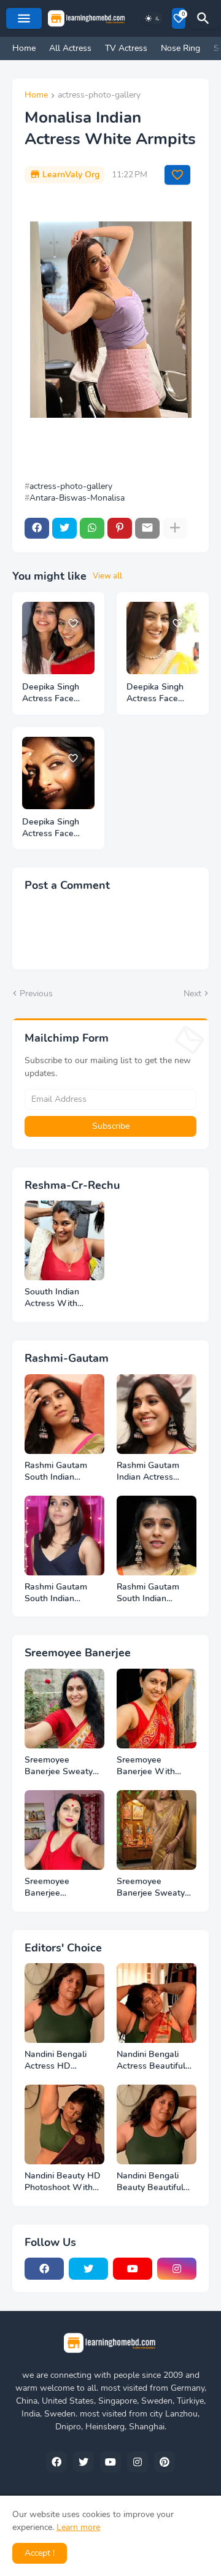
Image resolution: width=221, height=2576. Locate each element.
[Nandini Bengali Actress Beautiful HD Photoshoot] (157, 2003)
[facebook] (44, 2269)
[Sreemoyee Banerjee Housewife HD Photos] (64, 1830)
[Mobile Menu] (24, 18)
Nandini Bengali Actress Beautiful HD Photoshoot (151, 2061)
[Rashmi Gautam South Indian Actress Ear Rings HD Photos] (157, 1536)
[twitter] (88, 2269)
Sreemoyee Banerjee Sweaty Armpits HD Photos (63, 1766)
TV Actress (126, 48)
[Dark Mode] (153, 18)
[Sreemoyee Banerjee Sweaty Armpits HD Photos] (64, 1709)
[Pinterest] (120, 528)
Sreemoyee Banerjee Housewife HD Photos (54, 1888)
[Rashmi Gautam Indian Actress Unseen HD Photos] (157, 1414)
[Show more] (175, 528)
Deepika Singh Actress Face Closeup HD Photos (51, 693)
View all (107, 576)
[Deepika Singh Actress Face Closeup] (163, 638)
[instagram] (177, 2269)
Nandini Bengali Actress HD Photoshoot (56, 2061)
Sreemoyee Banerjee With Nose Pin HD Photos (146, 1766)
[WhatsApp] (92, 528)
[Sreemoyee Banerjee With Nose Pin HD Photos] (157, 1709)
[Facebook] (37, 528)
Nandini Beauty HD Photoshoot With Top (63, 2182)
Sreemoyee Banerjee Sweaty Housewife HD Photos (151, 1888)
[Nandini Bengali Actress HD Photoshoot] (64, 2003)
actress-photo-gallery (99, 96)
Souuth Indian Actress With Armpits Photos (55, 1298)
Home (24, 48)
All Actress (70, 48)
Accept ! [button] (40, 2553)
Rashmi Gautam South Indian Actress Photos (56, 1593)
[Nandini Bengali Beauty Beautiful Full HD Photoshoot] (157, 2124)
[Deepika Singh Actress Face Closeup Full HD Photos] (58, 773)
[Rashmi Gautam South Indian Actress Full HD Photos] (64, 1414)
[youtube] (133, 2269)
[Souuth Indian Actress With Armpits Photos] (64, 1240)
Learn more (78, 2527)
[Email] (147, 528)
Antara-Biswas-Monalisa (77, 498)
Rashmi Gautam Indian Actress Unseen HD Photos (155, 1472)
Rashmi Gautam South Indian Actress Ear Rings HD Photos (151, 1593)
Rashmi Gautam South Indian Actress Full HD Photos (56, 1472)
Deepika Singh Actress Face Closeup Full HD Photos (55, 828)
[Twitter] (64, 528)
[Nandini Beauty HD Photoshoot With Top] (64, 2124)
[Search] (205, 18)
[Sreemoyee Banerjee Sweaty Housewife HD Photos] (157, 1830)
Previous (36, 994)
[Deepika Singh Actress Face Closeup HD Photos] (58, 638)
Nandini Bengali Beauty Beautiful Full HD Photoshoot (156, 2182)
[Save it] (177, 175)
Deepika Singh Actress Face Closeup (155, 693)
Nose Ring (180, 48)
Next (192, 994)
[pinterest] (165, 2462)
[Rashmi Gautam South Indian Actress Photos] (64, 1536)
